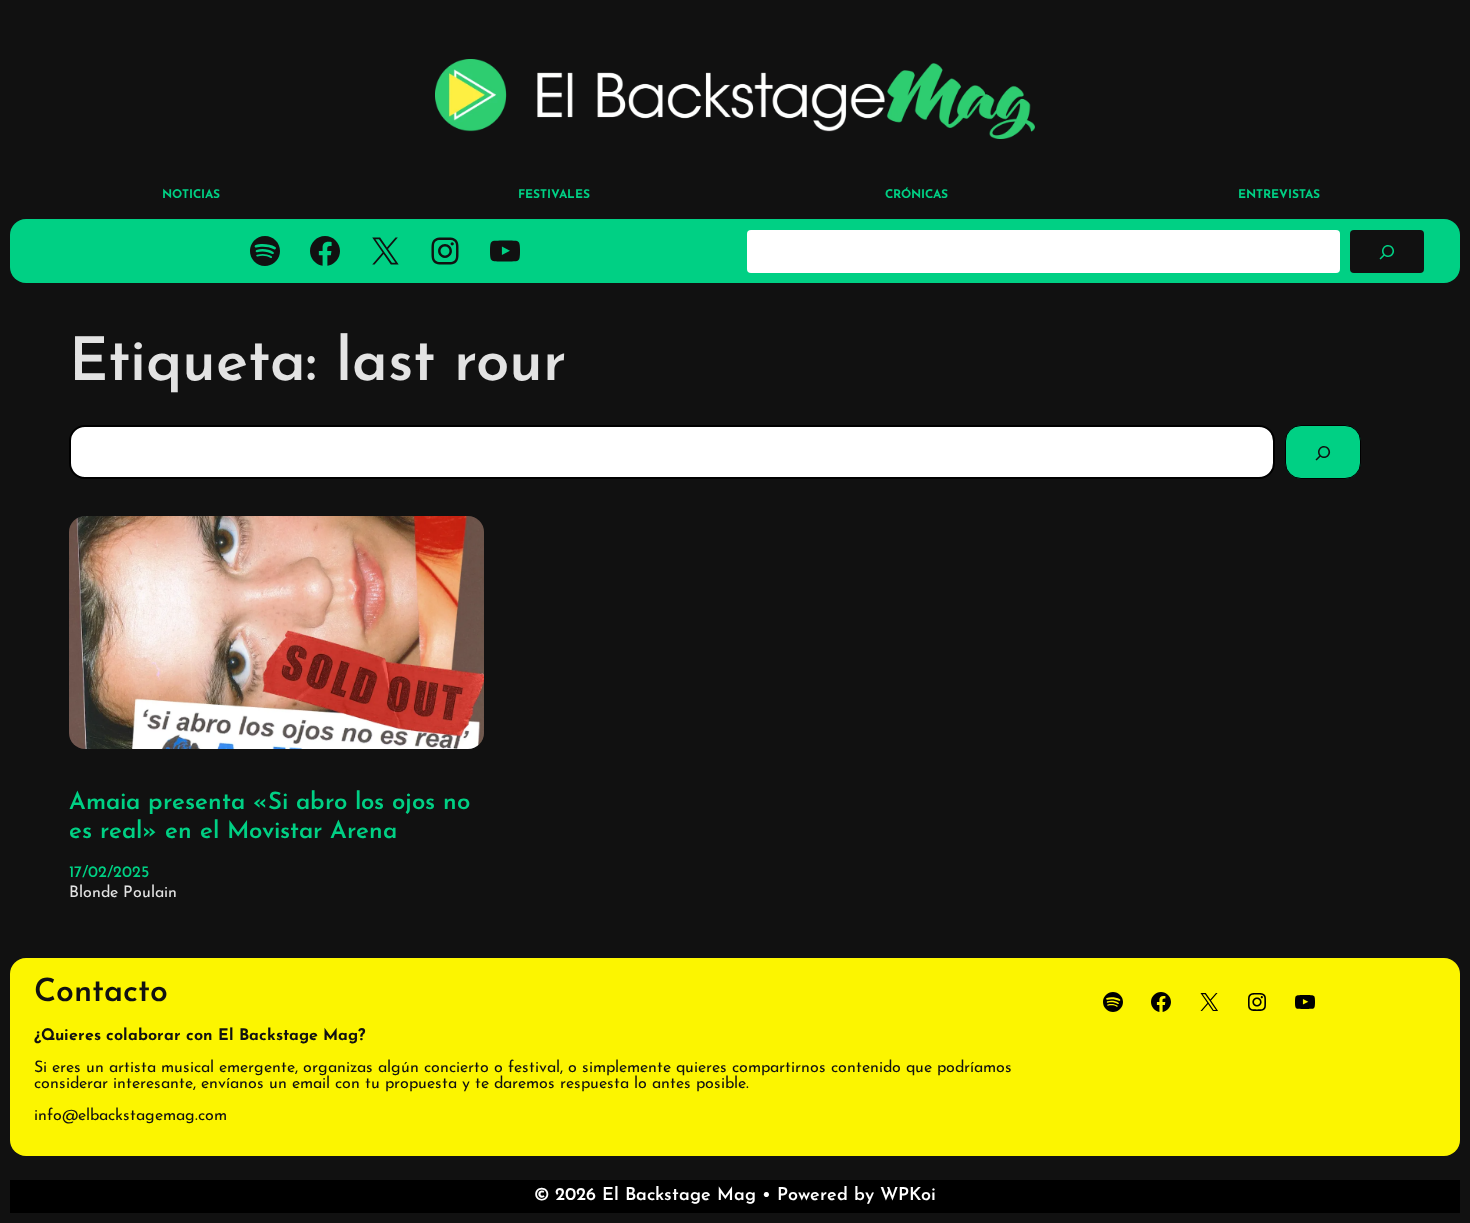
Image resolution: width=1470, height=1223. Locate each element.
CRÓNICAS (916, 195)
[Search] (1323, 452)
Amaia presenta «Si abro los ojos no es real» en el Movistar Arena (269, 817)
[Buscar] (1387, 251)
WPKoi (908, 1196)
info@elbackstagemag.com (130, 1116)
